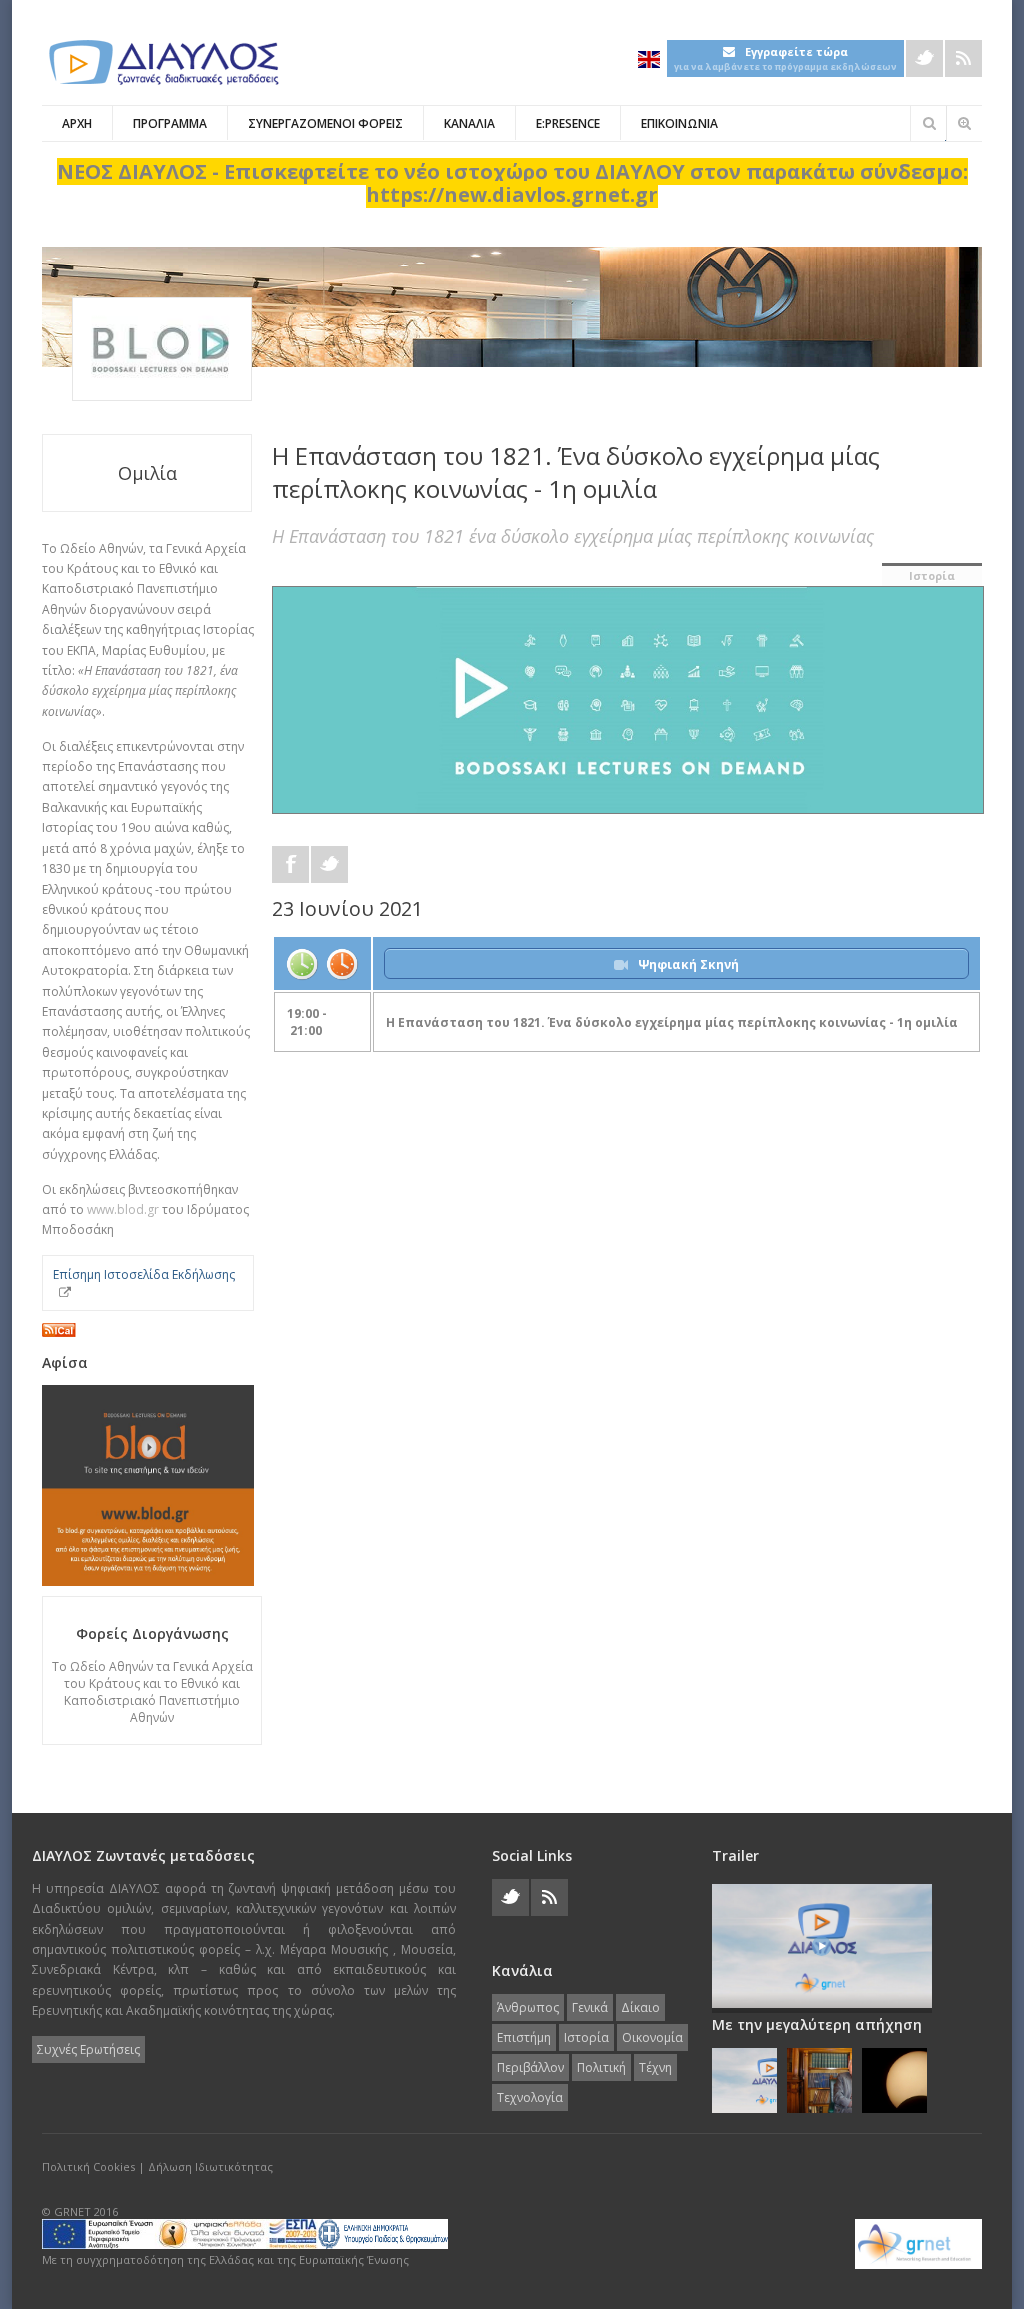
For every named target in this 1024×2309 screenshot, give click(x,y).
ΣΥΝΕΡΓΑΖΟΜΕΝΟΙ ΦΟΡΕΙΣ (325, 123)
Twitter (924, 58)
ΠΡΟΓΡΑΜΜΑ (170, 123)
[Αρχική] (162, 62)
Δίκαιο (640, 2007)
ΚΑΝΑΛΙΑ (469, 123)
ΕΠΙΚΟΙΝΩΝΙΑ (679, 123)
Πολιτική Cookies (88, 2166)
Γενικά (590, 2007)
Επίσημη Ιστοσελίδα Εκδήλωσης (144, 1274)
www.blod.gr (123, 1209)
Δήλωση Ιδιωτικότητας (210, 2166)
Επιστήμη (524, 2037)
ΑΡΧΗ (77, 123)
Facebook (290, 864)
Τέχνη (655, 2067)
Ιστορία (932, 575)
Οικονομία (652, 2037)
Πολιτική (601, 2067)
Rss (963, 58)
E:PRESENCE (568, 123)
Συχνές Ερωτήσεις (88, 2049)
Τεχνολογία (530, 2097)
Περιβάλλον (530, 2067)
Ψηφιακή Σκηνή (688, 964)
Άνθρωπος (528, 2007)
